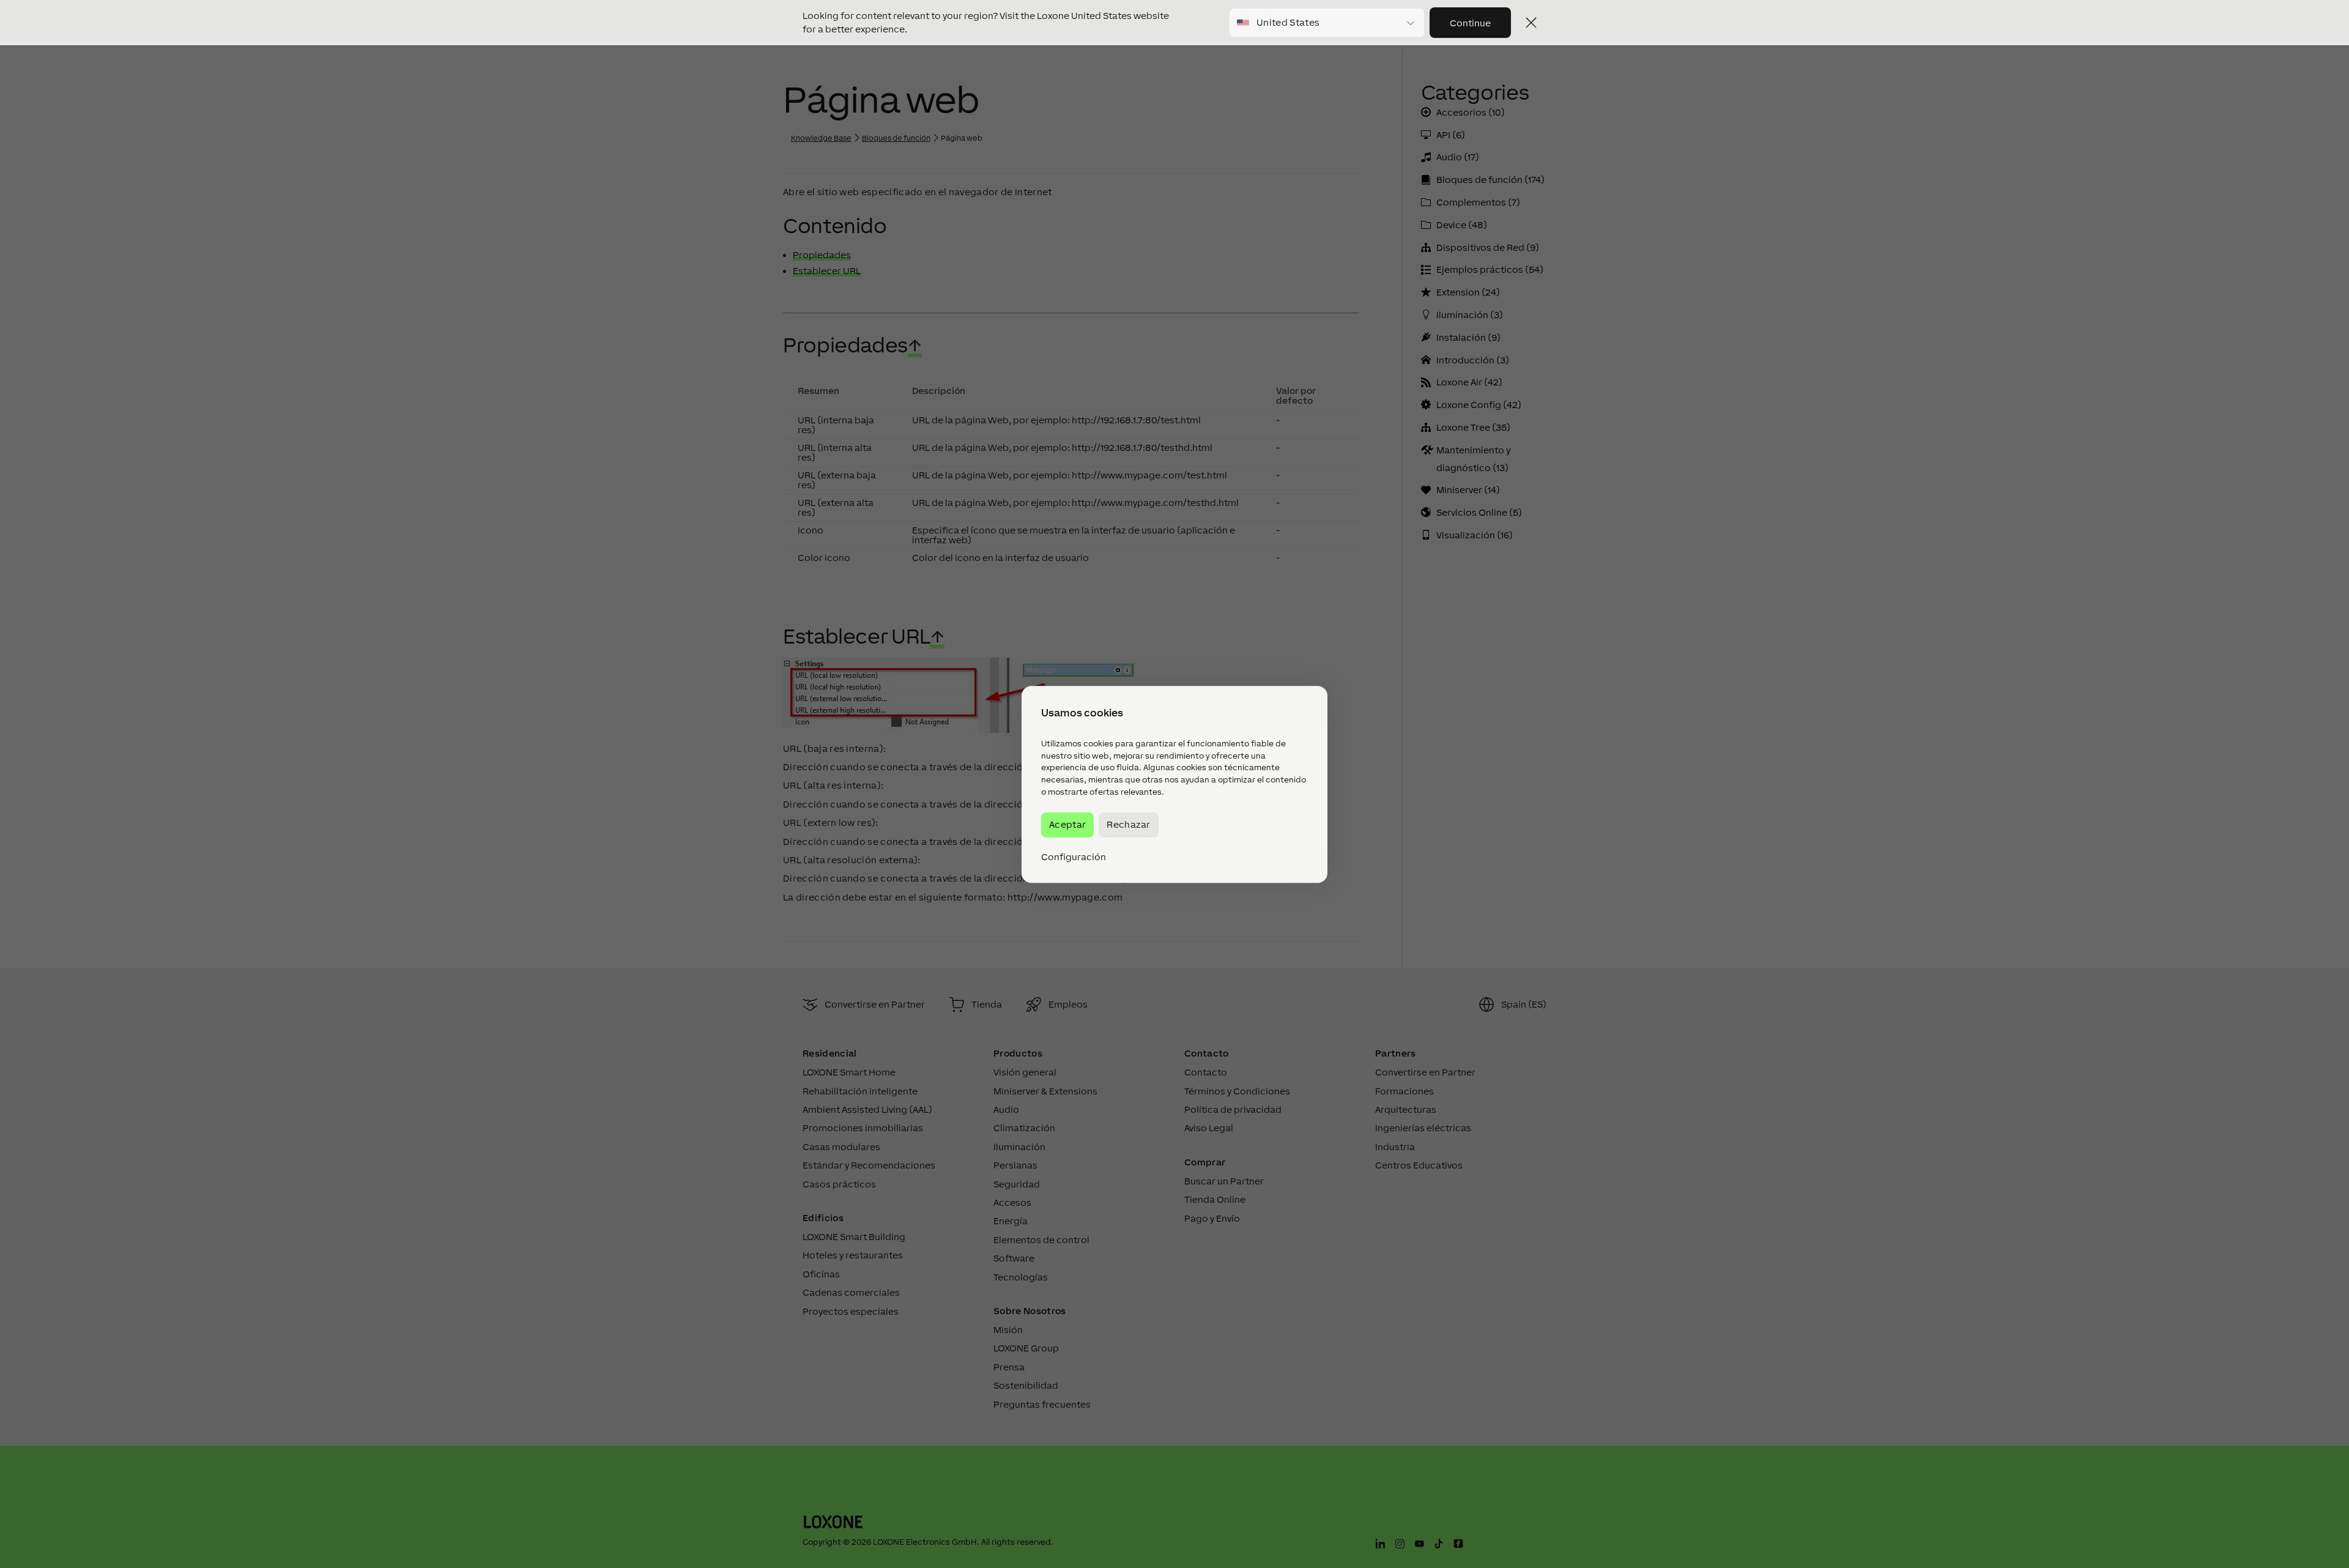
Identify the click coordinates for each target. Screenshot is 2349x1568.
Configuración (1074, 856)
